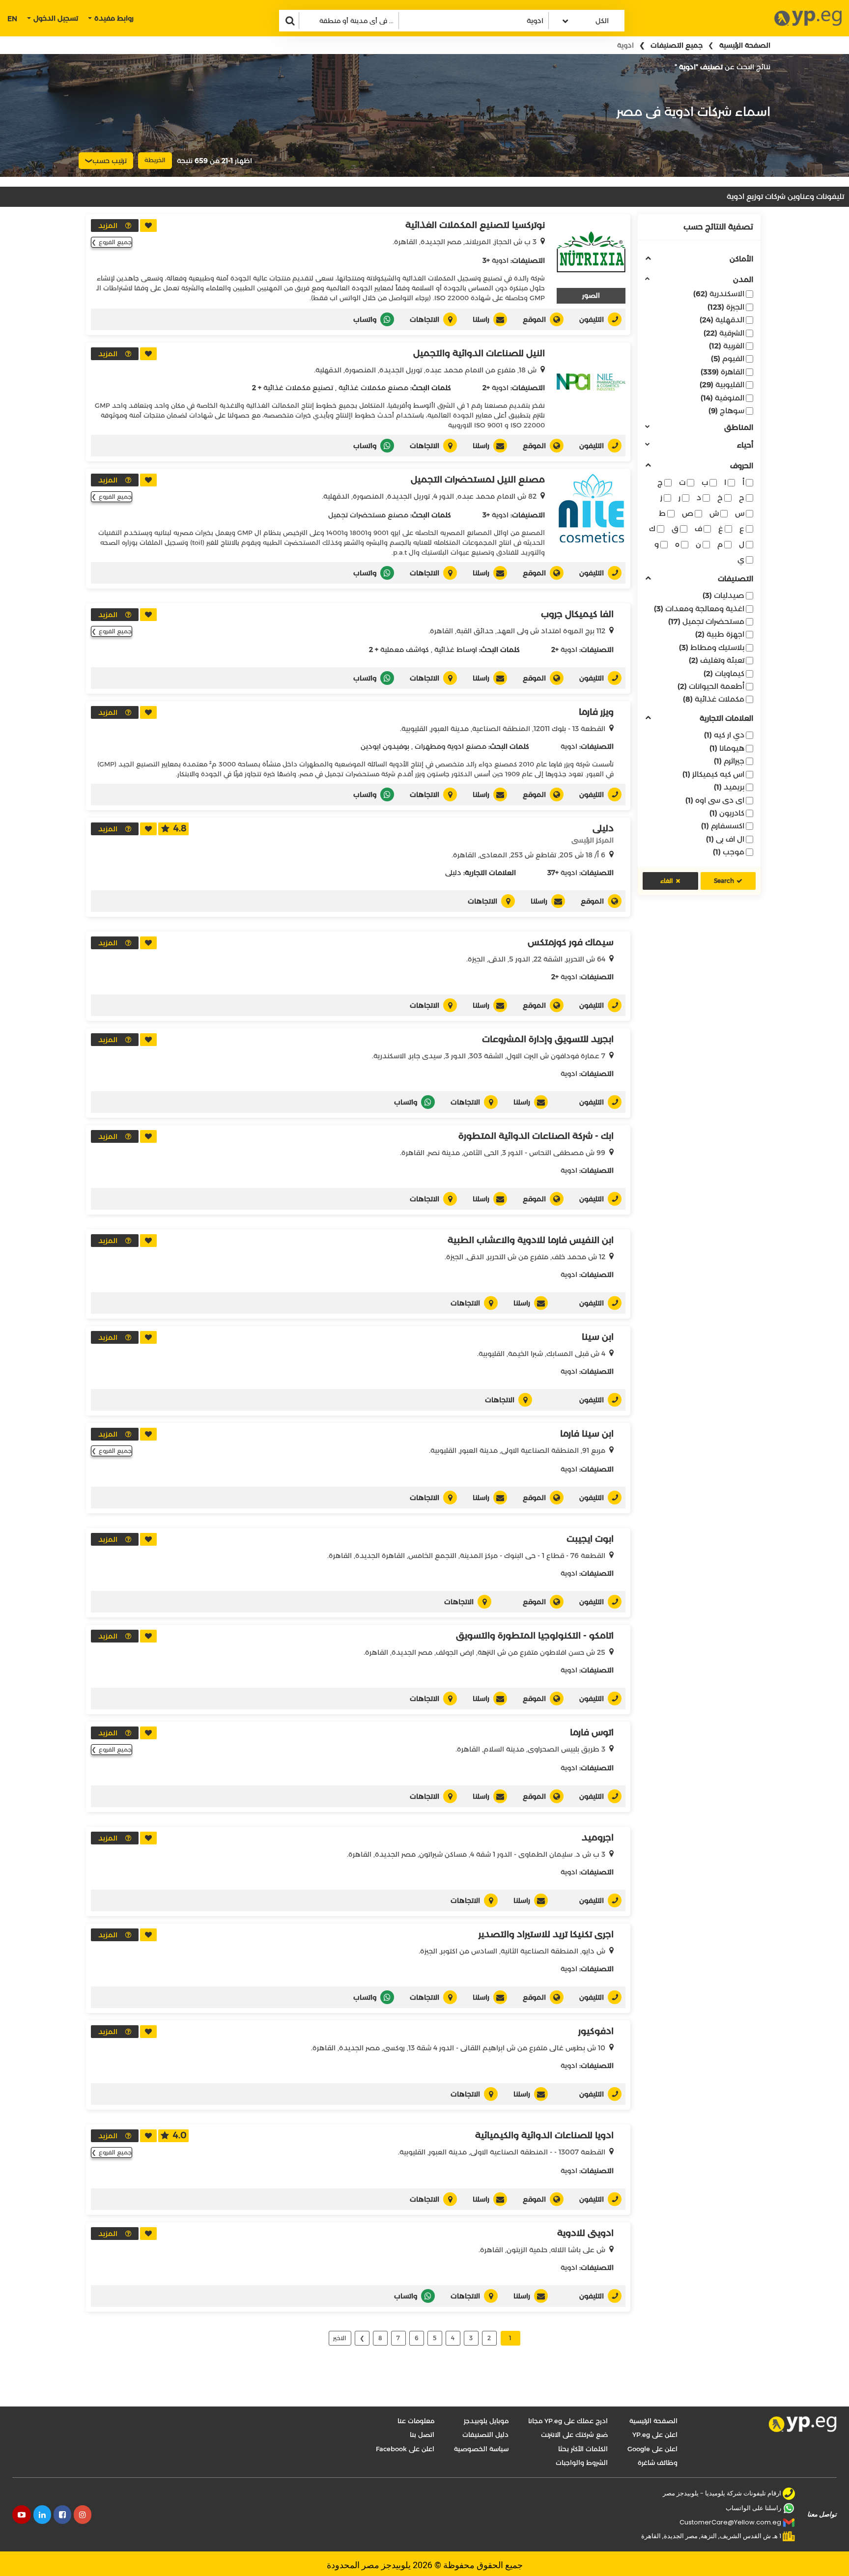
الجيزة (726, 307)
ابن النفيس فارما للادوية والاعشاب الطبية (531, 1240)
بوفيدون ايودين (385, 746)
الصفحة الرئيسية (745, 45)
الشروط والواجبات (582, 2463)
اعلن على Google (652, 2449)
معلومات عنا (416, 2421)
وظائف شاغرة (658, 2463)
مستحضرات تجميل (706, 621)
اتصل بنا (422, 2434)
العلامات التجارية (726, 719)
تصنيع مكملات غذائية (298, 388)
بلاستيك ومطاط (712, 647)
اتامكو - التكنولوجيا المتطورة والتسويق (535, 1636)
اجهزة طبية (720, 634)
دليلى (603, 828)
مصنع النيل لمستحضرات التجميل (478, 480)
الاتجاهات (424, 319)
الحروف (742, 466)
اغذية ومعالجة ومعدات (699, 609)
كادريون (727, 813)
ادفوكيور (596, 2031)
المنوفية (722, 398)
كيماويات (724, 673)
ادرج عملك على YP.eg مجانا (568, 2421)
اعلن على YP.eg (655, 2434)
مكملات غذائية (714, 699)
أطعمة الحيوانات (711, 686)
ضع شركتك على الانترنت (574, 2434)
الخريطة (155, 160)
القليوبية (722, 384)
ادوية (500, 260)
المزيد (108, 226)
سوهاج (726, 410)
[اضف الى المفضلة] (148, 226)
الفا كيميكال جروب (577, 614)
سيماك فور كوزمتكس (571, 942)
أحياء (745, 445)
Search (724, 881)
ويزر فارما (596, 712)
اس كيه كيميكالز (713, 774)
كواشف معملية (405, 650)
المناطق (739, 428)
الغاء (667, 881)
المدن (743, 280)
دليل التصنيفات (485, 2434)
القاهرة (722, 372)
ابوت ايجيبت (590, 1539)
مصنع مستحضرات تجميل (368, 515)
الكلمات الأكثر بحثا (583, 2449)
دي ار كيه (724, 735)
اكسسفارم (723, 826)
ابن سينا (598, 1337)
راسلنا (481, 319)
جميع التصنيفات (677, 45)
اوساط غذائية (456, 650)
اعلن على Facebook (405, 2449)
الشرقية (724, 333)
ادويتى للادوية (585, 2233)
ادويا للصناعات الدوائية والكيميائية (544, 2135)
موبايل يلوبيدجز (486, 2421)
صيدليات (723, 595)
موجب (729, 852)
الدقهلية (722, 320)
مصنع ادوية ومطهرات (451, 746)
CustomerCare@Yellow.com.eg (730, 2522)
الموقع (534, 319)
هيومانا (727, 748)
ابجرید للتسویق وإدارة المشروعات (548, 1039)
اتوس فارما (592, 1732)
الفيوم (728, 358)
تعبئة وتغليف (717, 660)
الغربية (727, 346)
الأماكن (741, 259)
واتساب (365, 319)
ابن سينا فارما (587, 1434)
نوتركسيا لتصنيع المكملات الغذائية (475, 225)
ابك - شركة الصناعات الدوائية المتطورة (536, 1136)
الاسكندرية (719, 294)
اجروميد (598, 1838)
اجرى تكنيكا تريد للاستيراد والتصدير (546, 1934)
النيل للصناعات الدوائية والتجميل (479, 353)
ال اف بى (725, 839)
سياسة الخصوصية (481, 2449)
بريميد (729, 787)
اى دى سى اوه (715, 800)
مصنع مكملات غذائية (373, 388)
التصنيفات (736, 579)
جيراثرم (729, 761)
